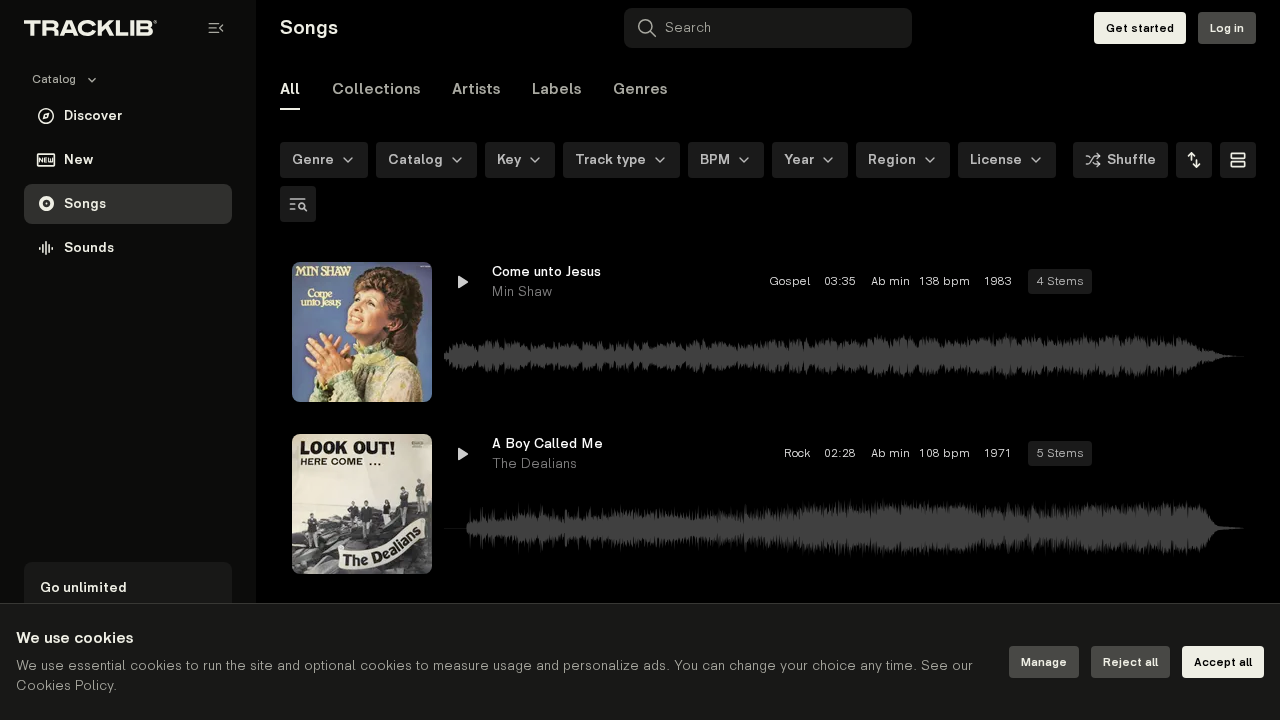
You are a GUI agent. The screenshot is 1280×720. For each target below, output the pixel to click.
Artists (476, 89)
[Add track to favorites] (1156, 282)
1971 (998, 453)
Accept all (1223, 662)
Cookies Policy (64, 685)
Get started (1140, 28)
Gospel (789, 281)
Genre (313, 159)
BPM (715, 159)
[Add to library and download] (1192, 282)
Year (799, 159)
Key (509, 159)
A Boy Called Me (547, 443)
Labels (556, 89)
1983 (998, 281)
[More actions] (1228, 282)
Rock (797, 453)
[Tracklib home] (90, 28)
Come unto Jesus (546, 271)
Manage (1044, 662)
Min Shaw (522, 291)
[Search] (298, 204)
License (996, 159)
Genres (640, 89)
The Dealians (534, 463)
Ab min (888, 281)
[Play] (362, 332)
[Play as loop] (1120, 282)
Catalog (415, 159)
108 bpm (944, 453)
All (290, 89)
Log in (1227, 28)
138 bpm (944, 281)
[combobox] (1194, 160)
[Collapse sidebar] (216, 28)
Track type (610, 159)
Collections (376, 89)
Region (892, 159)
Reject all (1130, 662)
